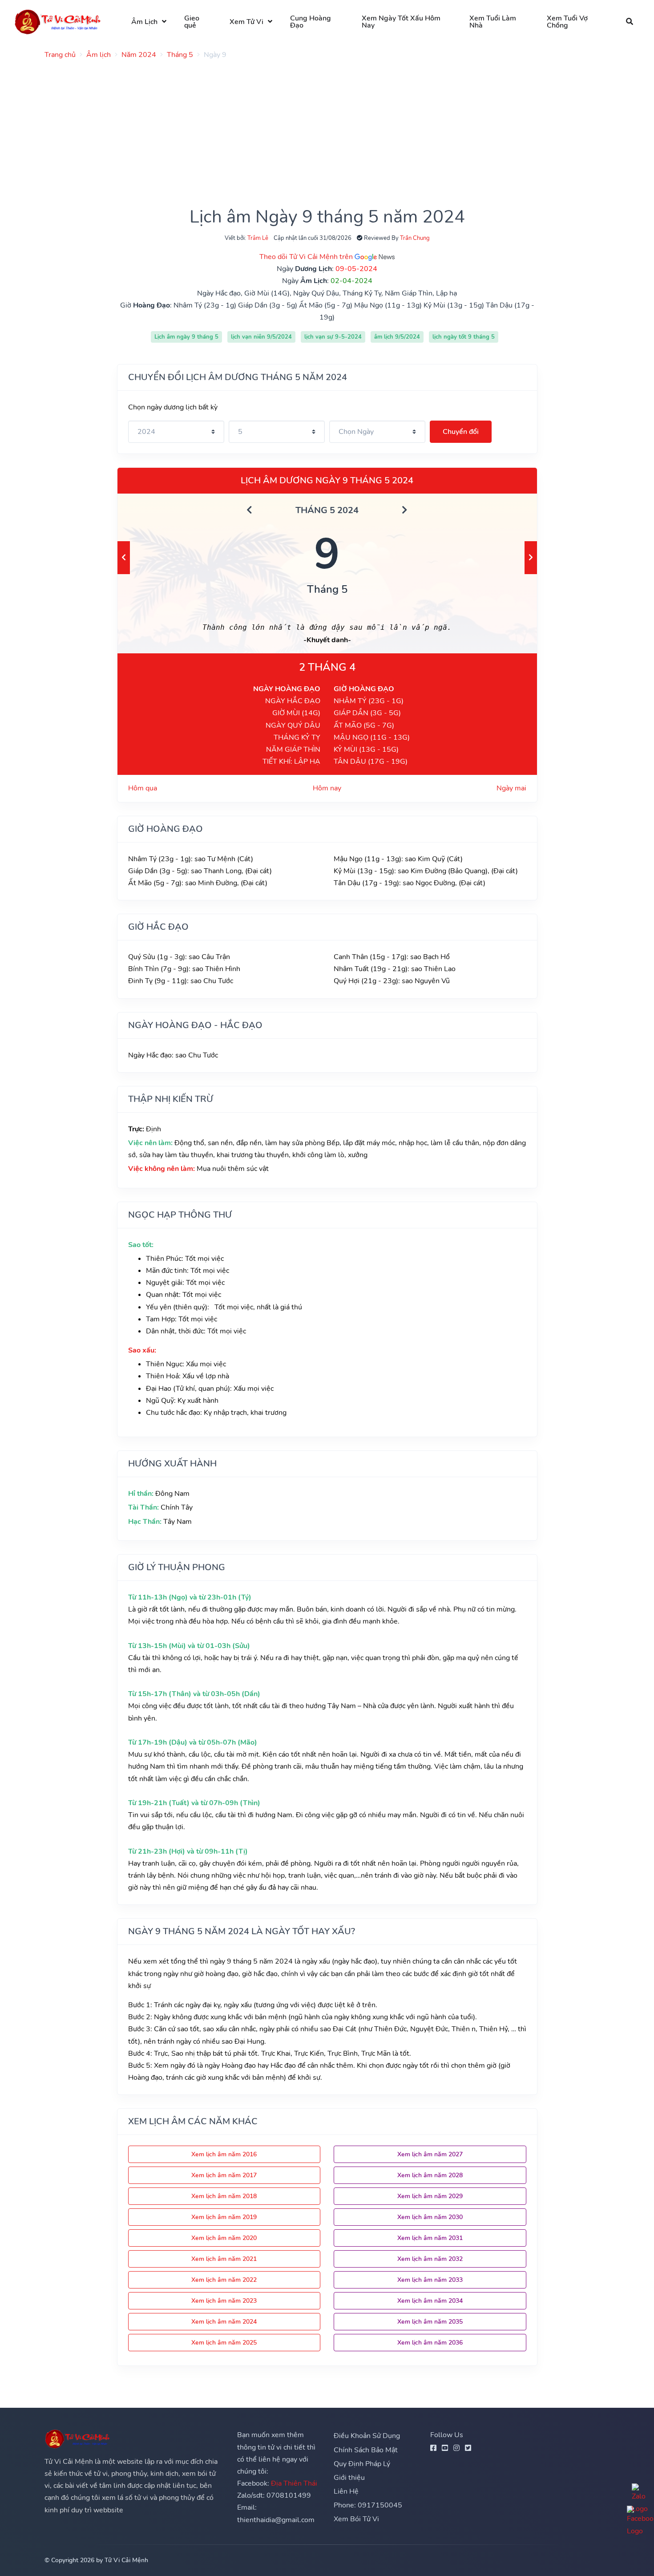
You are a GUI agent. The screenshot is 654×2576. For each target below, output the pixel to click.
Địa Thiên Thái (294, 2483)
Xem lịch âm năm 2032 (430, 2259)
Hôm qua (143, 788)
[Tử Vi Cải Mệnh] (58, 22)
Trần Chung (415, 238)
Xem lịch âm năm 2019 (224, 2217)
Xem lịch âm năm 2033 (430, 2280)
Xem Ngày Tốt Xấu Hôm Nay (401, 22)
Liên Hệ (346, 2491)
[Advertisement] (311, 129)
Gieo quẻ (192, 22)
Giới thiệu (349, 2478)
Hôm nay (327, 788)
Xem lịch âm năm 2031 (430, 2238)
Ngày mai (511, 788)
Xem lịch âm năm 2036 (430, 2343)
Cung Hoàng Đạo (311, 22)
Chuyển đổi (461, 432)
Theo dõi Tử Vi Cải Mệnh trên (307, 257)
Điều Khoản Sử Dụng (367, 2436)
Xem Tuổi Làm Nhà (493, 22)
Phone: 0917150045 (368, 2505)
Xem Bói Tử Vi (356, 2519)
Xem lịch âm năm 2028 (430, 2175)
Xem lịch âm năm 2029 (430, 2196)
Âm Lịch (144, 22)
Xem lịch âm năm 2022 (224, 2280)
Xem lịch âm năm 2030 (430, 2217)
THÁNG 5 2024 (327, 510)
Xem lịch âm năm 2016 (224, 2154)
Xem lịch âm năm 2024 (224, 2322)
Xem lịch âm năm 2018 (224, 2196)
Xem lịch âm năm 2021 (224, 2259)
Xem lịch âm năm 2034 (430, 2301)
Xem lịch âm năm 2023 (224, 2301)
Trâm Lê (258, 238)
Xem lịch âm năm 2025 (224, 2343)
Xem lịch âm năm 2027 (430, 2154)
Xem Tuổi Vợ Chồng (567, 22)
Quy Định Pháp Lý (362, 2464)
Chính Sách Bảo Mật (366, 2450)
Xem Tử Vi (246, 22)
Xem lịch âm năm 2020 (224, 2238)
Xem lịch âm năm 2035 (430, 2322)
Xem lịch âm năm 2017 (224, 2175)
